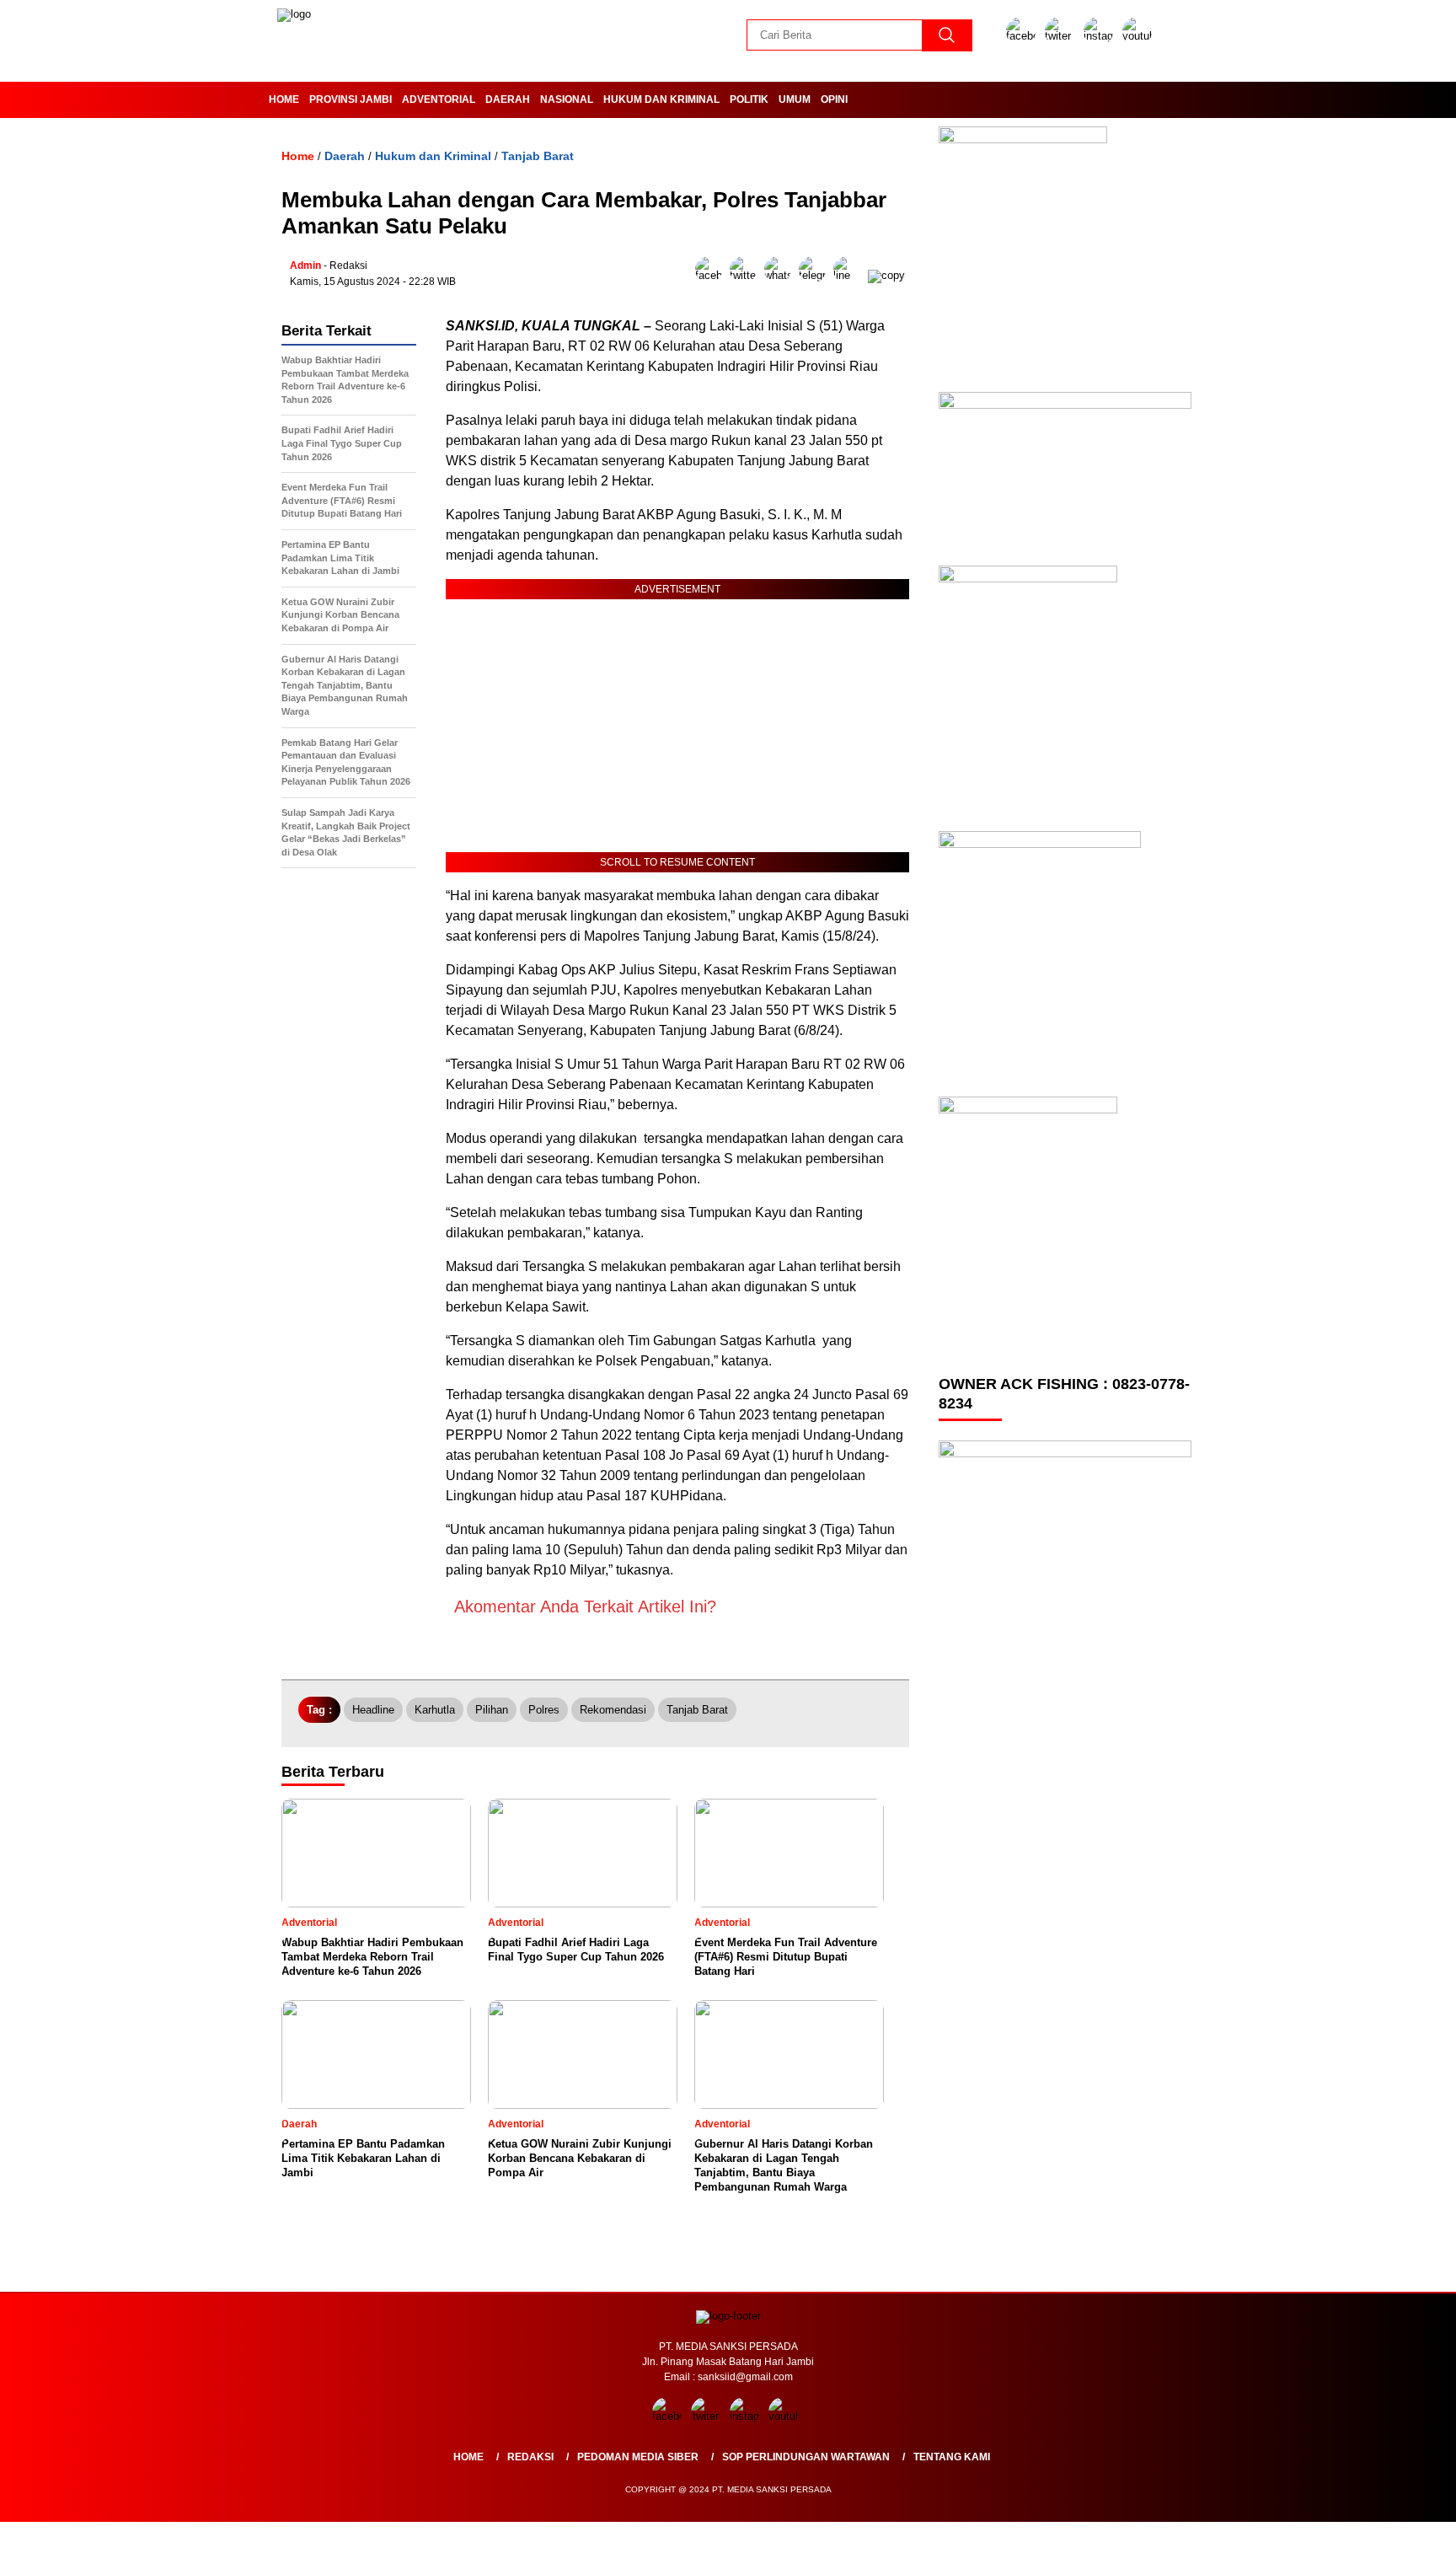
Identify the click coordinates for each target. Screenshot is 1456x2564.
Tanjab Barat (538, 156)
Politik (749, 99)
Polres (544, 1710)
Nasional (567, 99)
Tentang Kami (952, 2457)
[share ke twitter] (747, 275)
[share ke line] (851, 275)
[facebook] (1024, 36)
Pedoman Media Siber (638, 2457)
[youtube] (1140, 36)
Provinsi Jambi (351, 99)
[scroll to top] (1398, 2538)
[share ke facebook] (712, 275)
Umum (795, 99)
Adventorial (439, 99)
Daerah (508, 99)
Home (284, 99)
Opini (834, 99)
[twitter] (1063, 36)
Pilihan (492, 1710)
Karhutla (435, 1710)
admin (305, 266)
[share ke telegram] (816, 275)
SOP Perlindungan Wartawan (806, 2457)
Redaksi (530, 2457)
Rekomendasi (613, 1710)
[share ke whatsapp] (782, 275)
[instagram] (1101, 36)
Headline (373, 1710)
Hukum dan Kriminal (661, 99)
